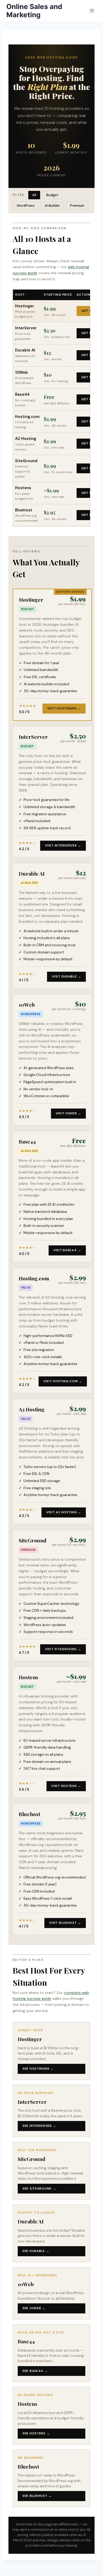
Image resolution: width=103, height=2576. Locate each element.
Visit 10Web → (68, 1113)
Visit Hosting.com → (63, 1381)
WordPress (26, 206)
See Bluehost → (37, 2496)
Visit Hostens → (66, 1786)
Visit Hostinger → (64, 708)
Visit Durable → (66, 976)
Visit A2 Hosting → (64, 1512)
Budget (52, 195)
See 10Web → (34, 2308)
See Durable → (36, 2251)
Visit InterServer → (63, 845)
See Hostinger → (38, 2069)
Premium (77, 206)
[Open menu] (92, 10)
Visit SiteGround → (63, 1649)
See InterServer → (39, 2126)
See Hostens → (36, 2433)
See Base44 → (35, 2371)
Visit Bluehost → (65, 1923)
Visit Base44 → (67, 1250)
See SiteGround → (39, 2188)
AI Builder (52, 206)
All (34, 195)
